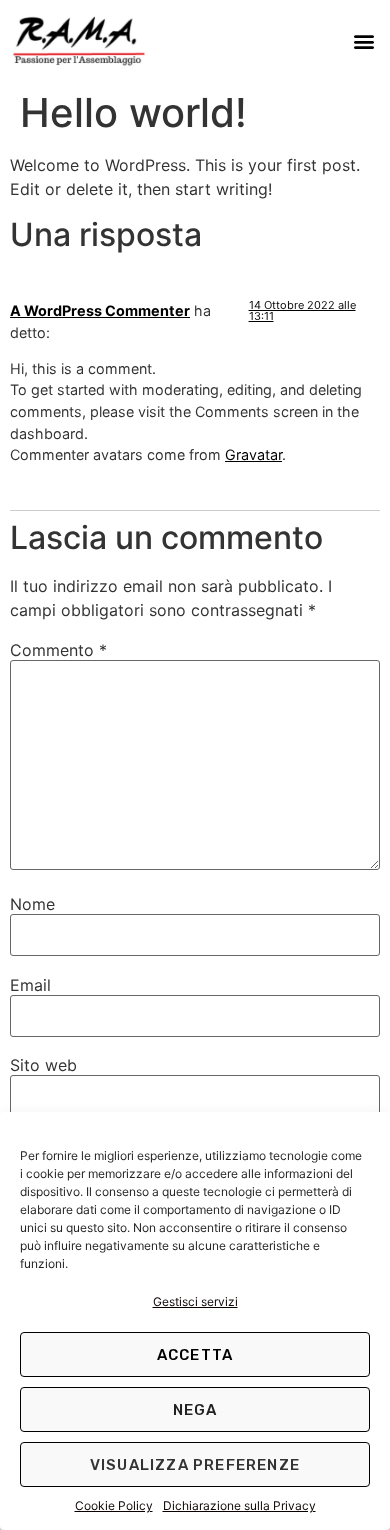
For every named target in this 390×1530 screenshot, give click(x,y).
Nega (195, 1410)
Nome (32, 904)
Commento (58, 650)
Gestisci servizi (195, 1301)
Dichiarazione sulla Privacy (239, 1505)
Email (30, 985)
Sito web (43, 1065)
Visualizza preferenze (195, 1465)
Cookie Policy (114, 1505)
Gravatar (253, 454)
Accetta (195, 1355)
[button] (363, 40)
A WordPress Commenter (100, 310)
